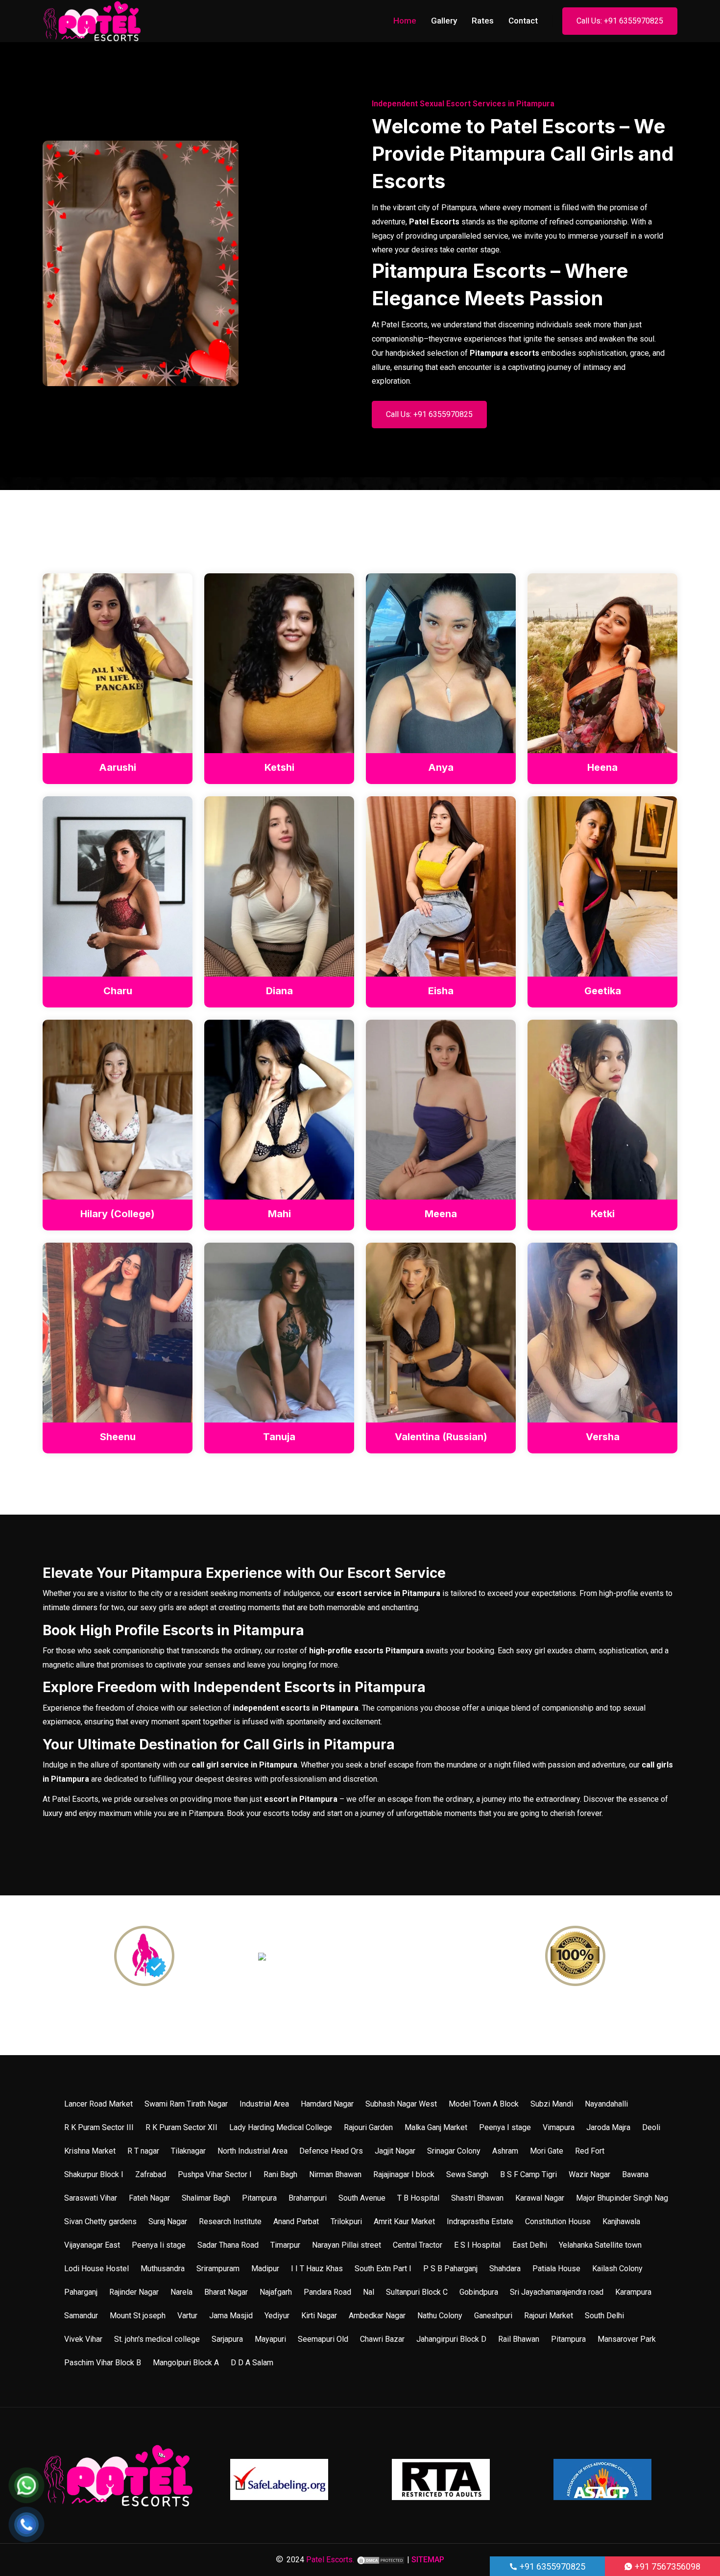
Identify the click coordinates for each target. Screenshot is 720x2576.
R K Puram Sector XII (181, 2127)
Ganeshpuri (493, 2316)
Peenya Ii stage (159, 2245)
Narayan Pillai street (347, 2245)
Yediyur (277, 2316)
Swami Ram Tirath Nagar (186, 2104)
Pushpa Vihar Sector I (215, 2174)
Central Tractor (418, 2245)
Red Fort (590, 2151)
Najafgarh (276, 2292)
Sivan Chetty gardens (100, 2221)
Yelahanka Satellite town (600, 2245)
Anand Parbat (296, 2221)
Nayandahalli (606, 2104)
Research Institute (230, 2221)
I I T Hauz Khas (317, 2269)
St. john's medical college (157, 2339)
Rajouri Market (549, 2316)
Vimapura (559, 2127)
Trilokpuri (346, 2221)
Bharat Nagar (226, 2292)
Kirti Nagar (319, 2316)
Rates (483, 21)
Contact (523, 21)
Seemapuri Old (323, 2339)
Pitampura (259, 2198)
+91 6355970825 (552, 2566)
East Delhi (530, 2245)
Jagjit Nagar (395, 2151)
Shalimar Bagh (206, 2198)
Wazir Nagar (589, 2174)
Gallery (444, 21)
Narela (181, 2292)
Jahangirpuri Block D (451, 2339)
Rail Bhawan (519, 2339)
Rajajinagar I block (404, 2174)
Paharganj (81, 2292)
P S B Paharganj (450, 2269)
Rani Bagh (280, 2174)
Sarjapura (227, 2339)
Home (405, 21)
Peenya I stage (505, 2127)
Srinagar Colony (454, 2151)
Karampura (633, 2292)
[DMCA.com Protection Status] (381, 2560)
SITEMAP (428, 2560)
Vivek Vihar (83, 2339)
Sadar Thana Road (228, 2245)
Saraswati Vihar (91, 2198)
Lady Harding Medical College (281, 2127)
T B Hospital (418, 2198)
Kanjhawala (621, 2221)
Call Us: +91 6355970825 (620, 21)
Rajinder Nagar (134, 2292)
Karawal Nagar (540, 2198)
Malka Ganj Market (436, 2127)
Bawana (635, 2174)
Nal (369, 2292)
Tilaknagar (188, 2151)
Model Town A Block (484, 2104)
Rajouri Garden (368, 2127)
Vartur (187, 2316)
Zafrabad (151, 2174)
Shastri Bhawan (477, 2198)
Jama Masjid (231, 2316)
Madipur (265, 2269)
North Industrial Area (252, 2151)
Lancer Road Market (98, 2104)
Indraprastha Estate (480, 2221)
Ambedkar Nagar (377, 2316)
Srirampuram (218, 2269)
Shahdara (505, 2269)
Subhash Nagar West (401, 2104)
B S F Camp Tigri (528, 2174)
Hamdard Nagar (327, 2104)
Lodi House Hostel (96, 2269)
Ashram (505, 2151)
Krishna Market (90, 2151)
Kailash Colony (617, 2269)
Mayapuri (270, 2339)
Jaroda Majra (608, 2127)
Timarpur (285, 2245)
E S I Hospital (477, 2245)
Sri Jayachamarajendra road (557, 2292)
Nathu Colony (440, 2316)
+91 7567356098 (667, 2566)
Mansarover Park (627, 2339)
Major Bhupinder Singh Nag (622, 2198)
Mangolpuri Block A (186, 2363)
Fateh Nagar (149, 2198)
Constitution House (558, 2221)
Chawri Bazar (382, 2339)
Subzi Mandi (552, 2104)
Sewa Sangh (467, 2174)
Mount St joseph (138, 2316)
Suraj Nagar (168, 2221)
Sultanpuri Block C (417, 2292)
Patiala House (556, 2269)
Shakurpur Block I (94, 2174)
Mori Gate (547, 2151)
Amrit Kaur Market (404, 2221)
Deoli (651, 2127)
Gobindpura (479, 2292)
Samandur (81, 2316)
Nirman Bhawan (335, 2174)
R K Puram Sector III (99, 2127)
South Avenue (362, 2198)
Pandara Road (327, 2292)
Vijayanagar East (92, 2245)
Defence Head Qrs (331, 2151)
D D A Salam (252, 2363)
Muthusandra (163, 2269)
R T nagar (143, 2151)
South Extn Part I (383, 2269)
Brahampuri (308, 2198)
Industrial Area (264, 2104)
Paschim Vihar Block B (103, 2363)
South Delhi (604, 2316)
